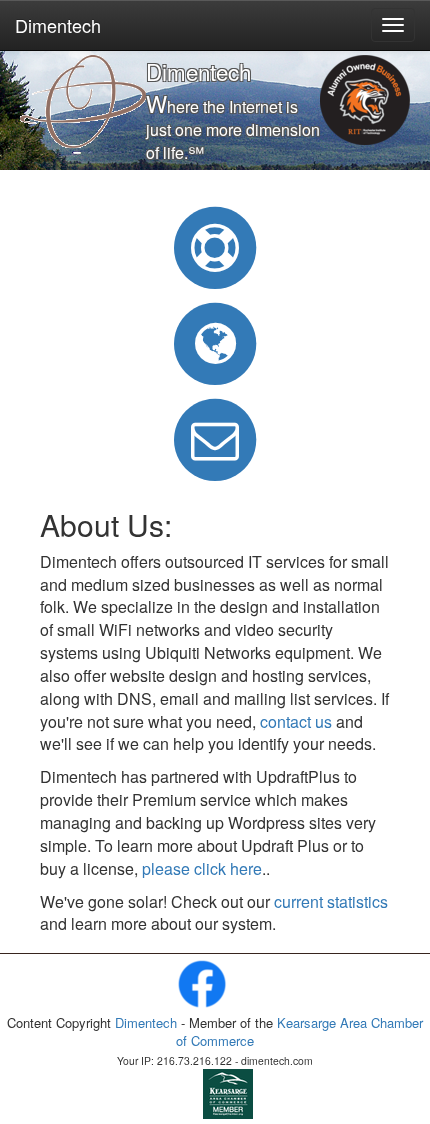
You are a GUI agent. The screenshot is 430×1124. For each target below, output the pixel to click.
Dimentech (58, 25)
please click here (202, 868)
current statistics (331, 901)
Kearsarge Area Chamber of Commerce (299, 1032)
